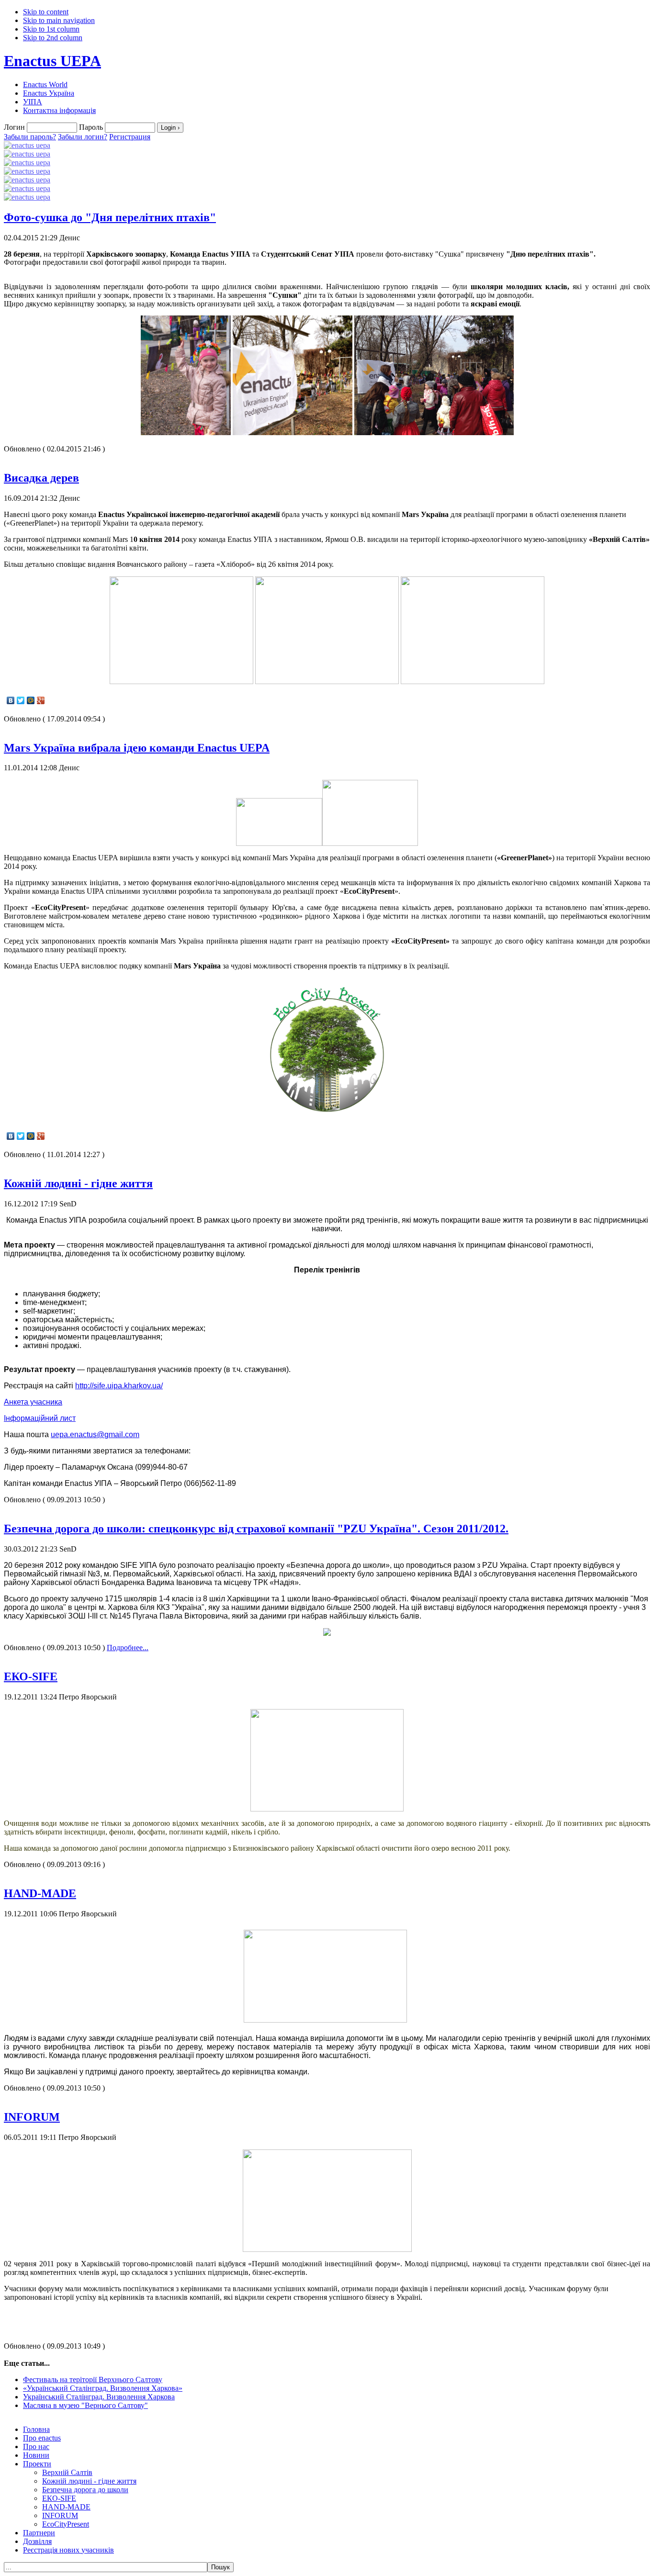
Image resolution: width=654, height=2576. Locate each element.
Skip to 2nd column (53, 38)
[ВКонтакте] (11, 700)
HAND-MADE (40, 1893)
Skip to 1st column (51, 29)
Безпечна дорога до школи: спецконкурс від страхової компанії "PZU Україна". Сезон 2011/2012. (256, 1529)
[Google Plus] (41, 700)
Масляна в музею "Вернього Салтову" (85, 2405)
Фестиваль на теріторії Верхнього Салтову (93, 2379)
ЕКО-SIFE (31, 1676)
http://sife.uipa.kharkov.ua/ (119, 1386)
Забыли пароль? (30, 137)
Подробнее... (128, 1648)
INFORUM (32, 2117)
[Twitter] (21, 700)
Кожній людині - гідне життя (78, 1183)
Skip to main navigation (59, 20)
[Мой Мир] (31, 700)
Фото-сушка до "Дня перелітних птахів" (110, 217)
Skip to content (46, 12)
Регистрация (130, 137)
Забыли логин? (83, 137)
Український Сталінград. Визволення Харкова (99, 2397)
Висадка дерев (41, 478)
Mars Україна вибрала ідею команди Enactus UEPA (137, 748)
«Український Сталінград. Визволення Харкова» (103, 2388)
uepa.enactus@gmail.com (95, 1434)
